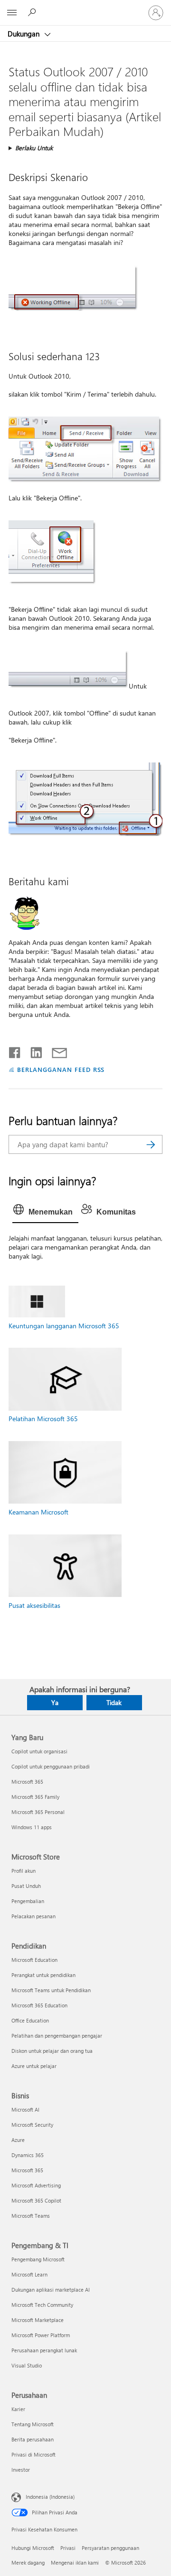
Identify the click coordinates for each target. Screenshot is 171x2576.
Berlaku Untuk (34, 148)
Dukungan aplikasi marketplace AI (51, 2290)
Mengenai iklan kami (75, 2562)
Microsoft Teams (31, 2216)
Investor (21, 2470)
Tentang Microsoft (33, 2424)
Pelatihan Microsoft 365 (43, 1419)
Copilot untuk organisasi (39, 1751)
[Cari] (151, 1144)
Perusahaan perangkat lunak (44, 2350)
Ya (55, 1702)
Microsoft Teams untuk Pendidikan (51, 1990)
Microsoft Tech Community (42, 2305)
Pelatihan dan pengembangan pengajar (57, 2036)
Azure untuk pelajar (34, 2066)
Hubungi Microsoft (33, 2548)
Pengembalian (28, 1901)
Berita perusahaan (33, 2439)
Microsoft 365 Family (35, 1797)
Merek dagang (28, 2562)
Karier (18, 2409)
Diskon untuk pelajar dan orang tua (52, 2051)
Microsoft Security (32, 2125)
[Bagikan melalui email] (55, 1051)
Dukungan (24, 34)
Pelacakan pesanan (33, 1916)
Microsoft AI (25, 2109)
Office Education (30, 2020)
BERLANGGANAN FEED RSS (61, 1069)
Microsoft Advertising (36, 2185)
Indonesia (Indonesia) (50, 2496)
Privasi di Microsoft (33, 2454)
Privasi (68, 2548)
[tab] (45, 1212)
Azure (18, 2140)
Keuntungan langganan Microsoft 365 (64, 1326)
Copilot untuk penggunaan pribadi (51, 1766)
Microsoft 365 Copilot (36, 2200)
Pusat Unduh (26, 1886)
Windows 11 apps (32, 1827)
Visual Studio (27, 2365)
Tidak (114, 1702)
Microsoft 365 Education (39, 2005)
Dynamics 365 (28, 2155)
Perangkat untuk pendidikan (43, 1975)
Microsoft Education (34, 1960)
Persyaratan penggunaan (110, 2548)
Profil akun (24, 1871)
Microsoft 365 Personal (38, 1812)
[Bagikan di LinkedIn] (33, 1051)
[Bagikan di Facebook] (15, 1051)
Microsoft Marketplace (38, 2320)
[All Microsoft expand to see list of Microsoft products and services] (12, 13)
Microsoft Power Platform (41, 2335)
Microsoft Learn (29, 2274)
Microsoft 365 (27, 1782)
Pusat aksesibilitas (34, 1605)
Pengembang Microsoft (38, 2259)
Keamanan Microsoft (38, 1512)
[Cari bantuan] (33, 12)
